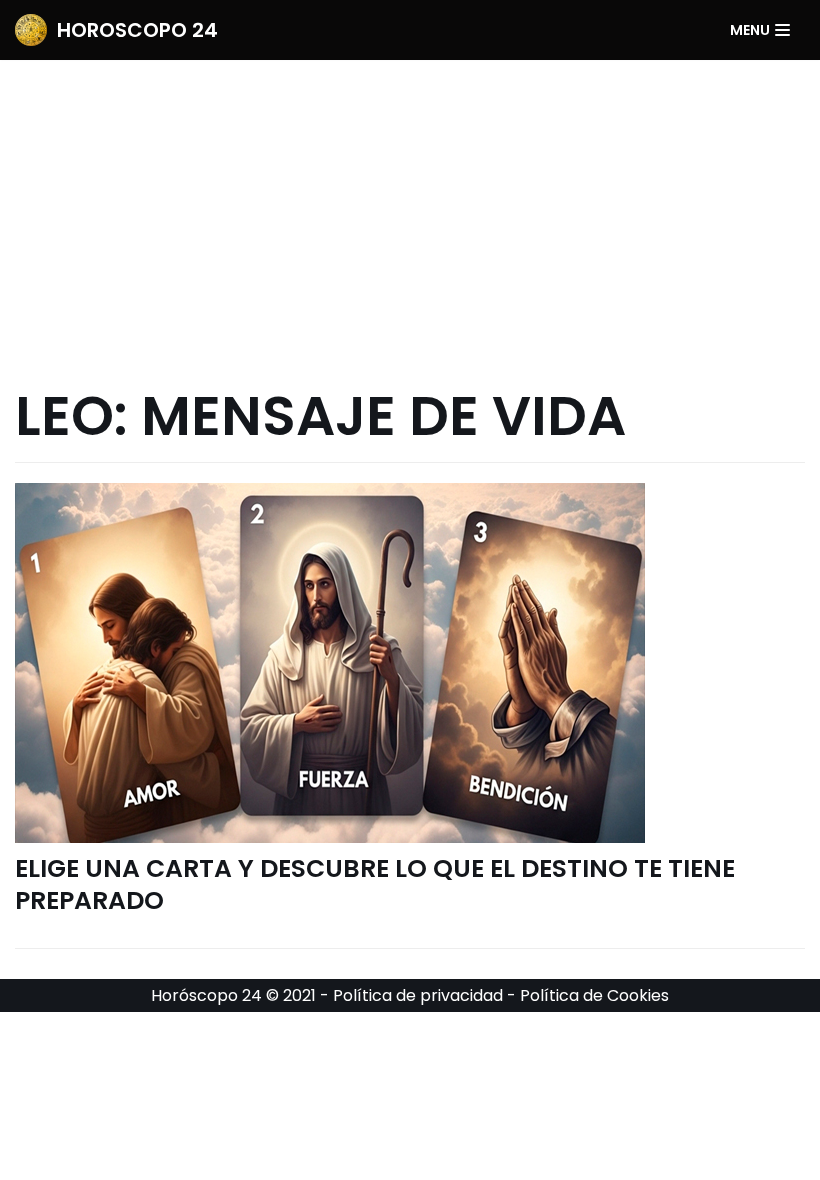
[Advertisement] (410, 210)
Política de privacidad (418, 995)
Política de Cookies (594, 995)
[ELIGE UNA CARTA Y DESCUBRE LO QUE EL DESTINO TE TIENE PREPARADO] (410, 663)
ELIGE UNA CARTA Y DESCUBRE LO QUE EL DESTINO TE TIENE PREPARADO (375, 885)
